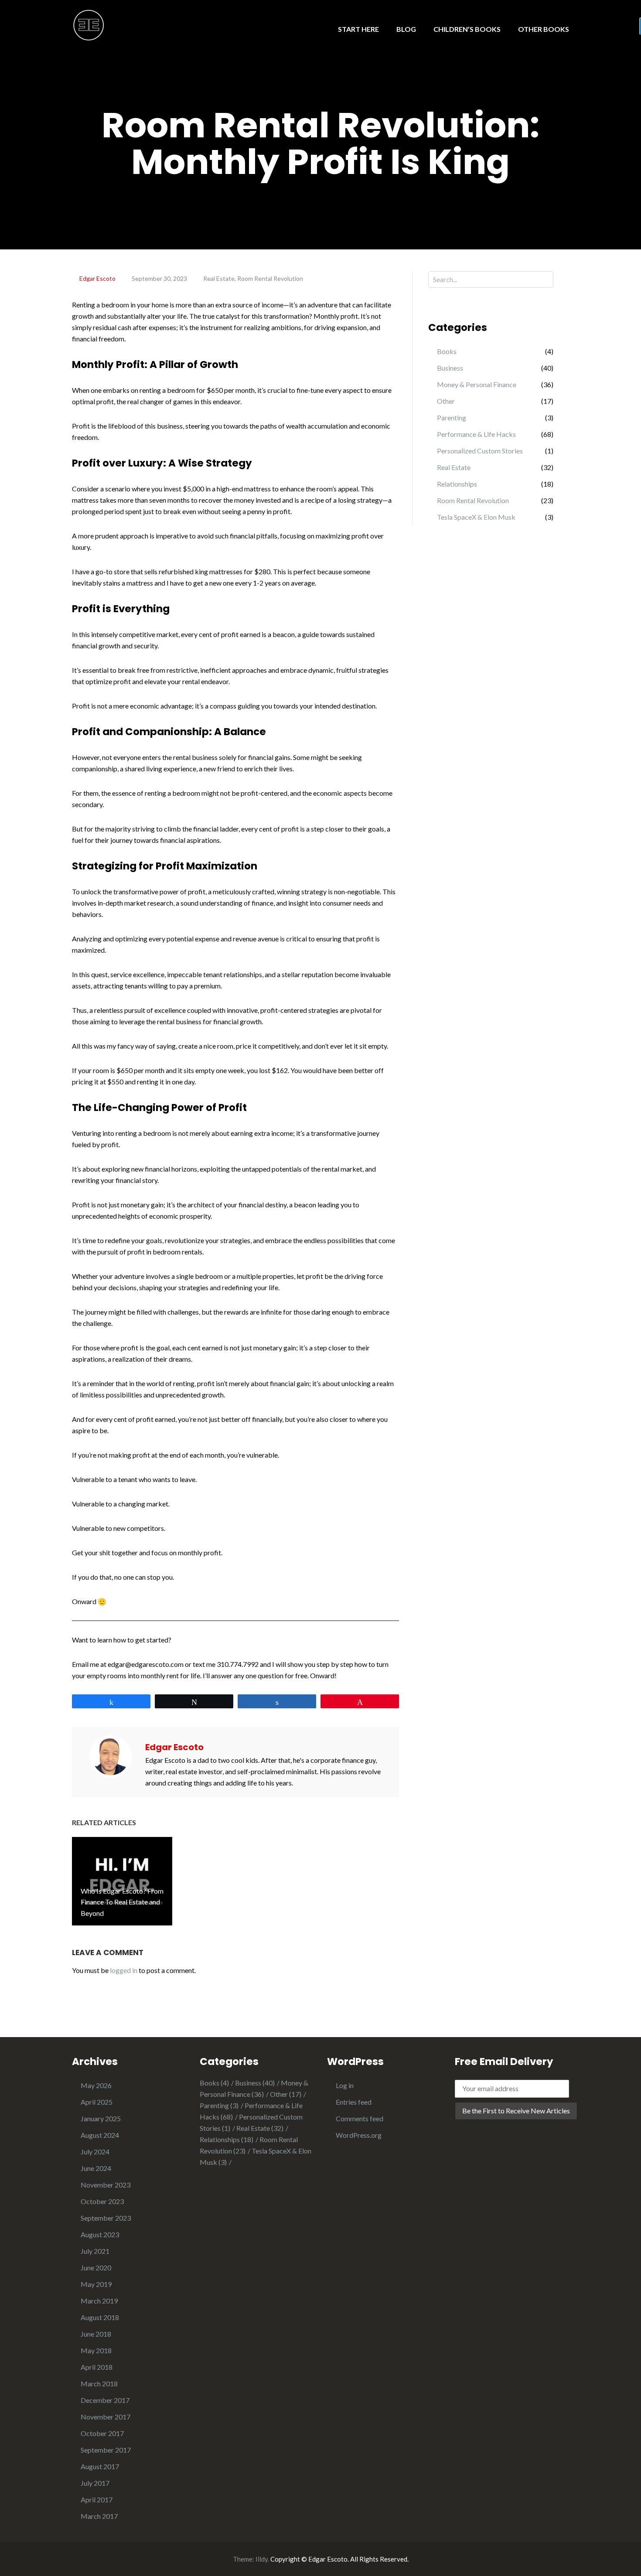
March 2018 (99, 2383)
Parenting (452, 417)
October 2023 (102, 2201)
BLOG (406, 29)
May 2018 (96, 2350)
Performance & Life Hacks (476, 434)
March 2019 (99, 2301)
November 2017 (106, 2417)
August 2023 (100, 2234)
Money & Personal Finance (477, 384)
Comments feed (360, 2118)
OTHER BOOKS (544, 29)
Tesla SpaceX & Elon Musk (476, 517)
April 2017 (97, 2499)
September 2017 (106, 2450)
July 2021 (95, 2251)
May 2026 (96, 2085)
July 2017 (95, 2483)
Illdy (262, 2559)
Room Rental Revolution (270, 278)
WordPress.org (359, 2135)
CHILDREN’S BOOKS (467, 29)
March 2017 (99, 2516)
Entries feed (354, 2102)
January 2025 (101, 2118)
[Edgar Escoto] (89, 24)
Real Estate (219, 278)
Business (450, 368)
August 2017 (100, 2466)
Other (446, 401)
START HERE (358, 29)
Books (447, 351)
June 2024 (96, 2168)
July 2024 (95, 2152)
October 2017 (102, 2433)
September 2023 (106, 2218)
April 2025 (97, 2102)
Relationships (457, 484)
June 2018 (96, 2334)
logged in (124, 1970)
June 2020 (96, 2268)
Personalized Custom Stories (480, 451)
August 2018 (100, 2317)
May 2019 (96, 2284)
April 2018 (97, 2367)
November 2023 (106, 2185)
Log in (345, 2085)
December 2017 (105, 2400)
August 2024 (100, 2135)
